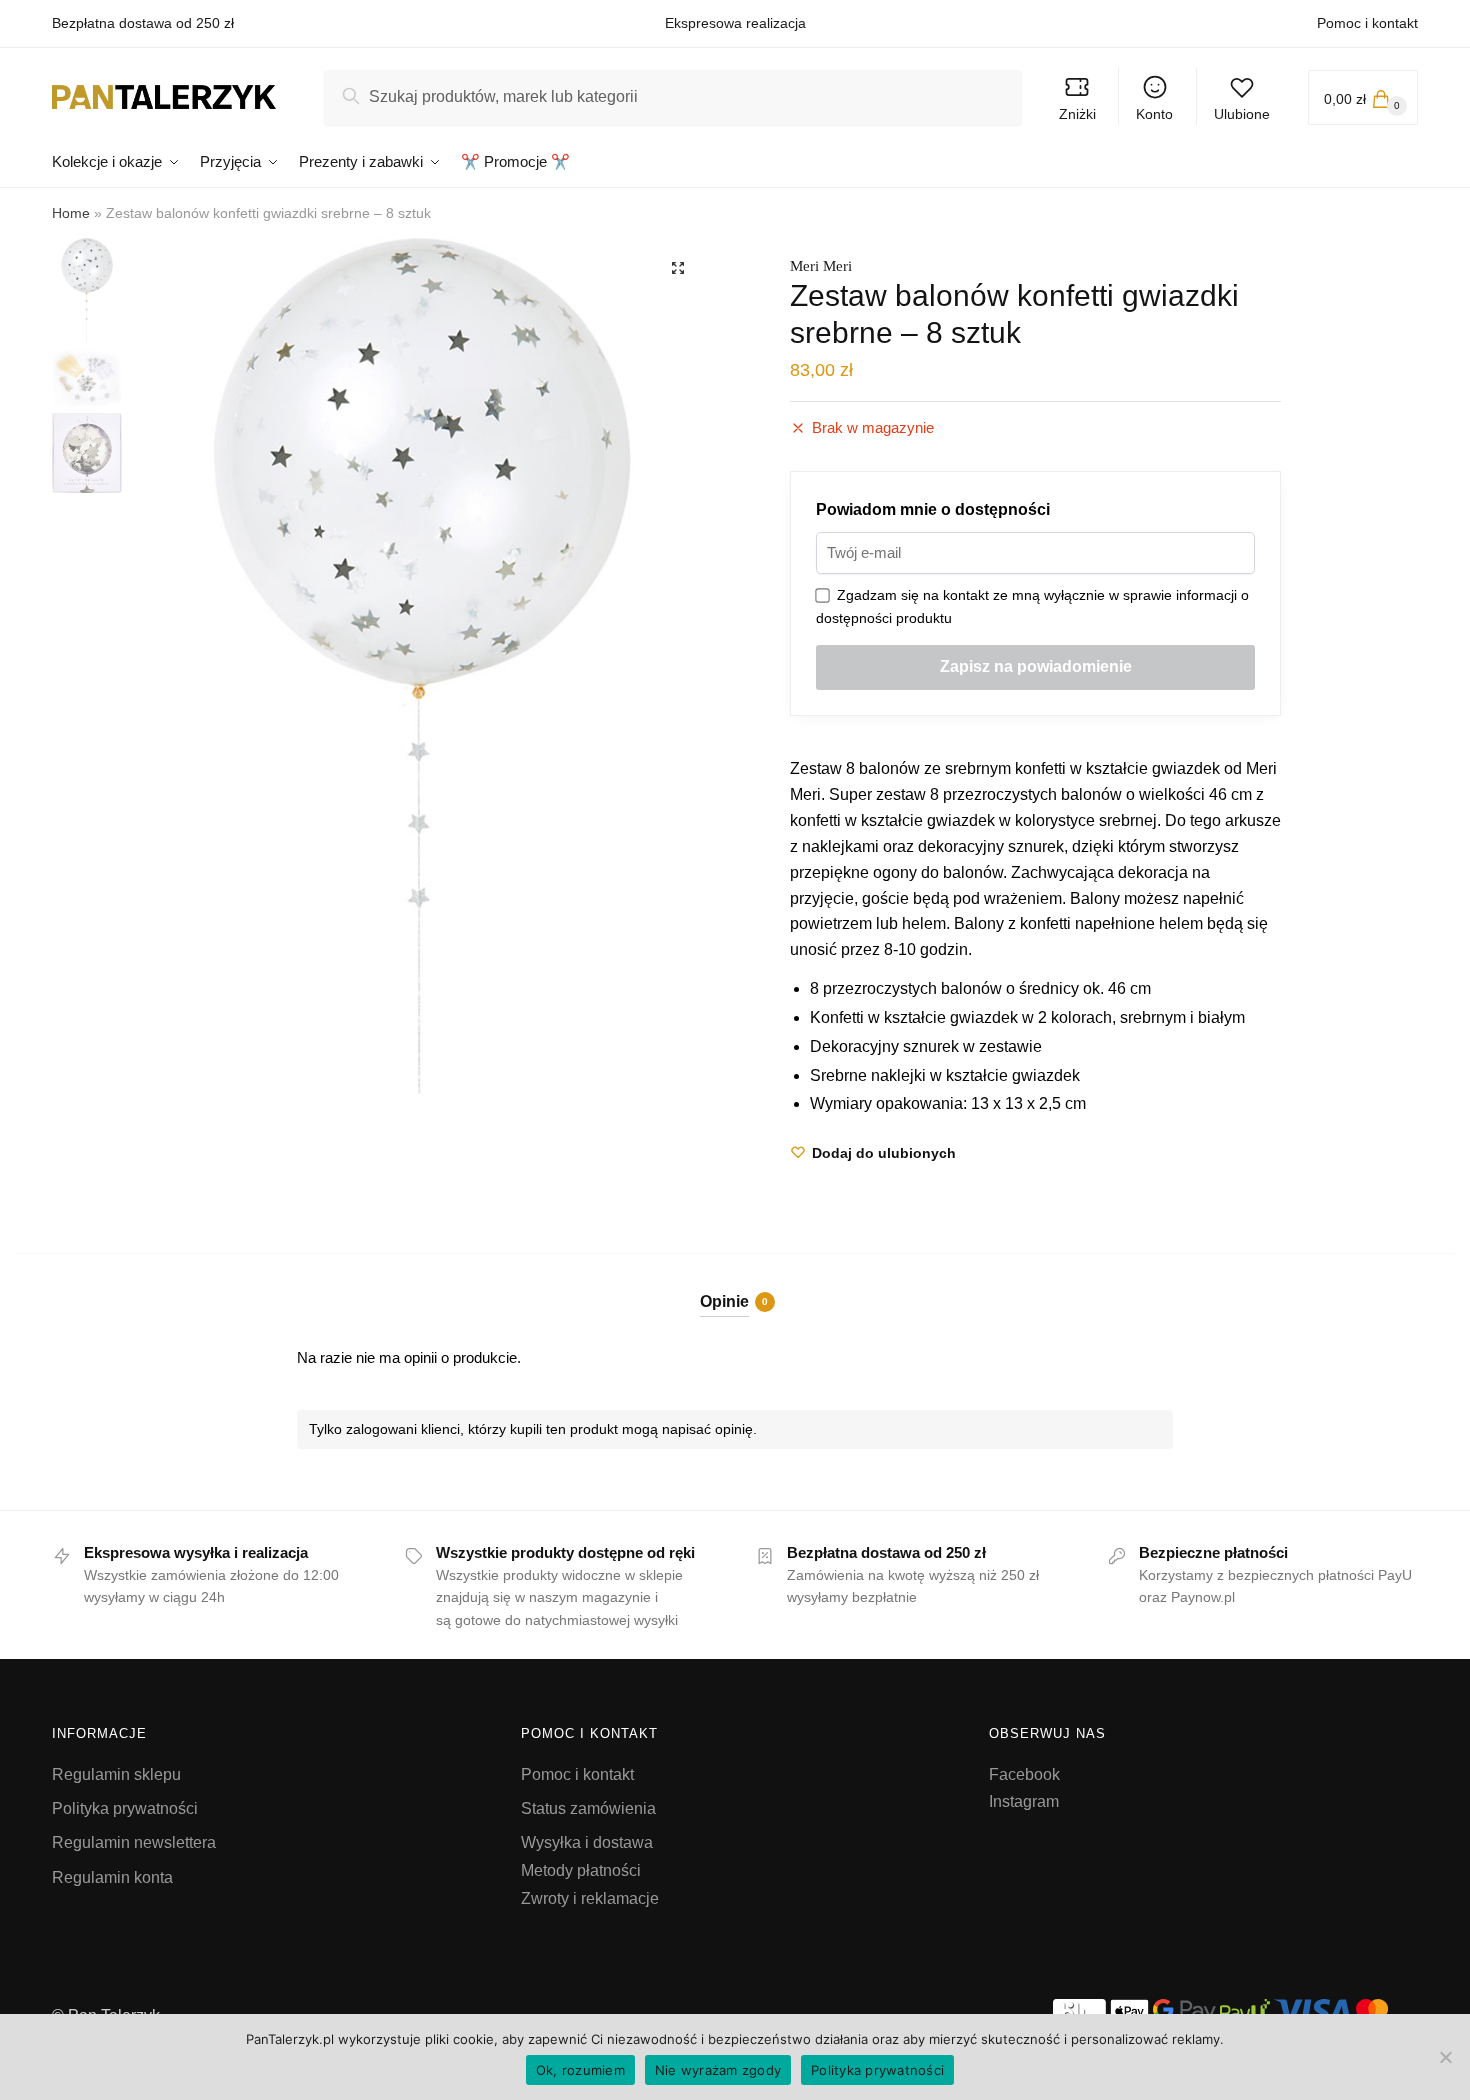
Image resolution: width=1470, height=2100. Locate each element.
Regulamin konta (112, 1877)
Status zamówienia (588, 1808)
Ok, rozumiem (580, 2070)
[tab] (735, 1285)
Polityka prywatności (125, 1808)
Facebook (1024, 1774)
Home (71, 213)
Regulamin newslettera (134, 1842)
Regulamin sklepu (116, 1774)
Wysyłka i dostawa (587, 1842)
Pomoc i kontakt (1367, 23)
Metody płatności (581, 1870)
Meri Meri (821, 266)
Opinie (724, 1301)
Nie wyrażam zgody (718, 2070)
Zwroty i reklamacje (590, 1898)
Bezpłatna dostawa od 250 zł (143, 23)
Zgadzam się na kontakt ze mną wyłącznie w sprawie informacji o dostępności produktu (1032, 606)
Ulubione (1242, 114)
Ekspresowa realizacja (735, 23)
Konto (1154, 114)
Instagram (1024, 1801)
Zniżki (1077, 114)
